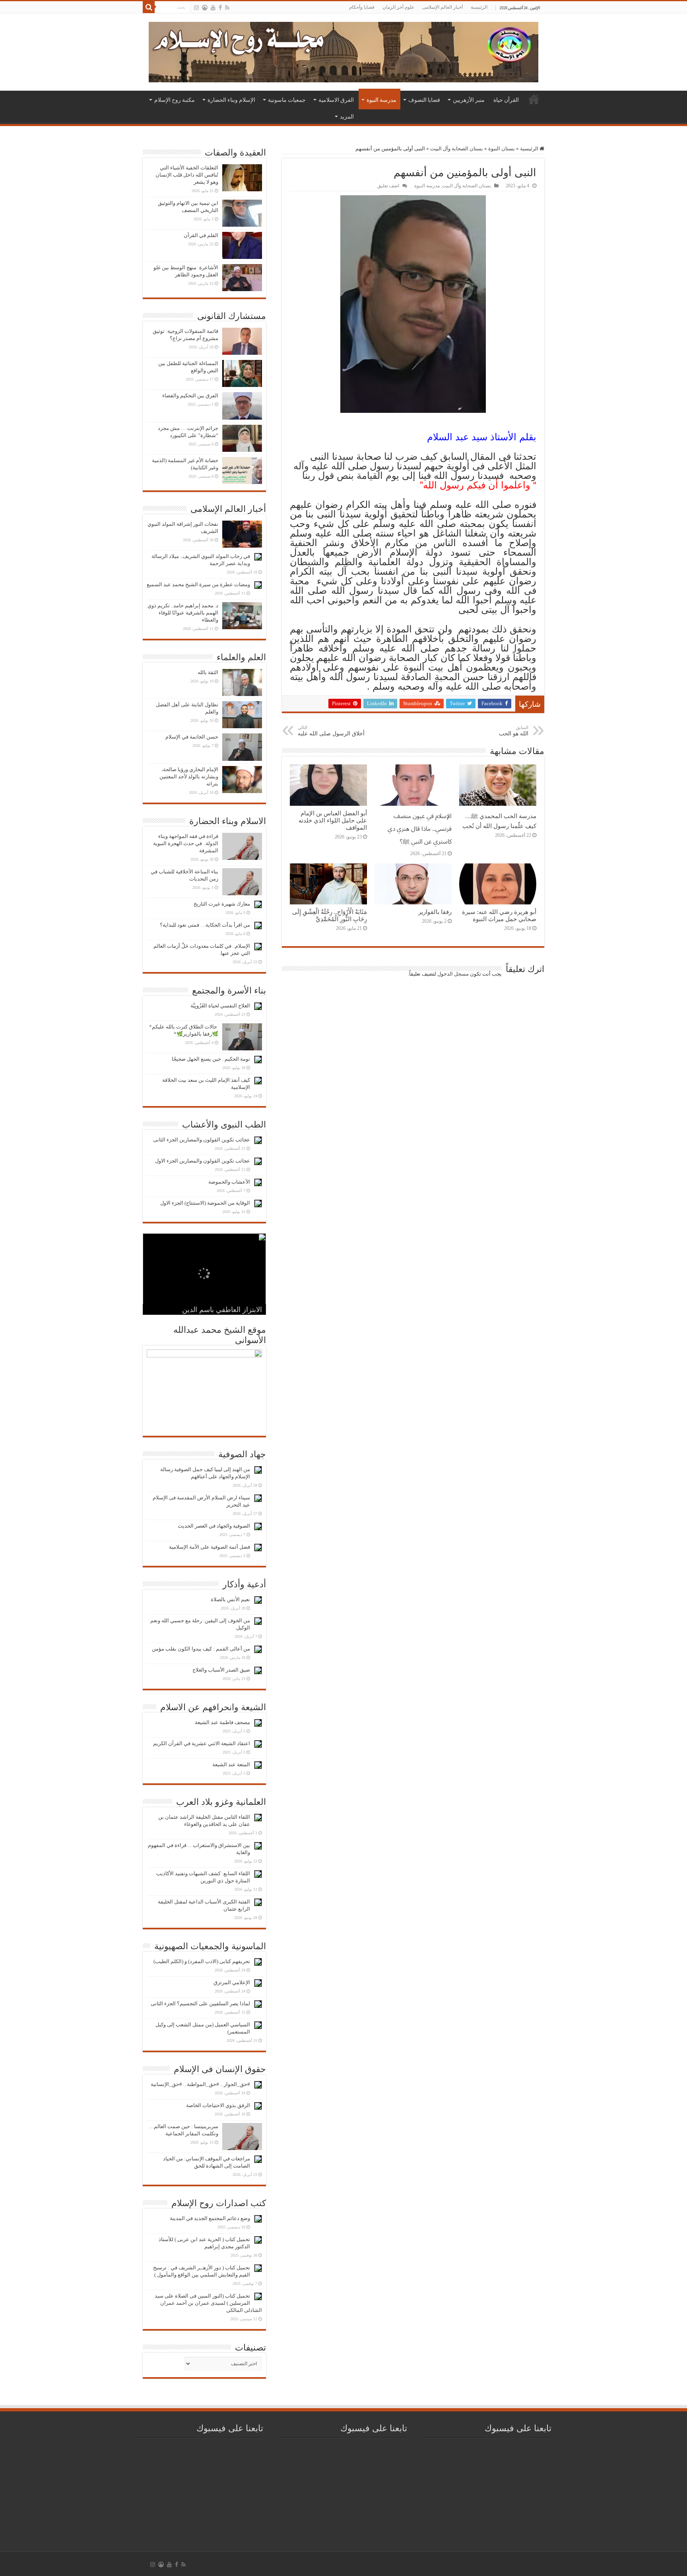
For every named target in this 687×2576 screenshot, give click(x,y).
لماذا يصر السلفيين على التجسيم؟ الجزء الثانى (200, 2003)
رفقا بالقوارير (435, 912)
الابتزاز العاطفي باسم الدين (222, 1310)
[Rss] (227, 8)
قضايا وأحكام (362, 7)
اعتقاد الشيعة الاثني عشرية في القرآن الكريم (202, 1743)
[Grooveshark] (205, 8)
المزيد (347, 117)
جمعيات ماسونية (287, 100)
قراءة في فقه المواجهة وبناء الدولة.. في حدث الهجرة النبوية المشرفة (186, 843)
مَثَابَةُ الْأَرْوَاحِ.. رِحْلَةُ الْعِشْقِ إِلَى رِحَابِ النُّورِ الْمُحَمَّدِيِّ (330, 915)
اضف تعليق (388, 186)
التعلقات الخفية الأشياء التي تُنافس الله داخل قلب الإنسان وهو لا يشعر (187, 175)
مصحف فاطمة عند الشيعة (222, 1722)
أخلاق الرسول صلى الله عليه (331, 731)
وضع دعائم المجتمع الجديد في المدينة (210, 2218)
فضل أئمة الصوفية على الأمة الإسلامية (210, 1547)
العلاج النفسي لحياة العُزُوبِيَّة (220, 1006)
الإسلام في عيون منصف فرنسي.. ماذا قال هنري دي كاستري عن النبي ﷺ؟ (420, 829)
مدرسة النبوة (381, 100)
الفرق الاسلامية (336, 100)
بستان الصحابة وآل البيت (457, 149)
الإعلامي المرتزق (232, 1982)
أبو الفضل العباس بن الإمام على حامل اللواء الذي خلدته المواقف (333, 820)
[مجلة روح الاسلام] (343, 51)
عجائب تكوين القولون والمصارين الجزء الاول (203, 1161)
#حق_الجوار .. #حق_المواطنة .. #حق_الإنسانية (200, 2084)
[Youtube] (213, 8)
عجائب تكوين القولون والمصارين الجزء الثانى (202, 1140)
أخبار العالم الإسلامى (442, 7)
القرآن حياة (506, 100)
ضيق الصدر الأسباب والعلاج (221, 1670)
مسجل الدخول (453, 974)
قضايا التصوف (424, 100)
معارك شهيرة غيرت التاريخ (222, 904)
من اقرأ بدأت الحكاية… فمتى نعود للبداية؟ (205, 925)
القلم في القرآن (201, 235)
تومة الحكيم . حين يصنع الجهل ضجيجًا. (210, 1059)
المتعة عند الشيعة (231, 1764)
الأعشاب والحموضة (229, 1182)
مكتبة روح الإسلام (175, 100)
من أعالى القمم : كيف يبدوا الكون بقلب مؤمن (201, 1649)
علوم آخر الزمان (398, 7)
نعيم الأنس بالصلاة (230, 1599)
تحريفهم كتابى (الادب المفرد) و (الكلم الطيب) (202, 1961)
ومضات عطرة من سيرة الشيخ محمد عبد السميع (198, 584)
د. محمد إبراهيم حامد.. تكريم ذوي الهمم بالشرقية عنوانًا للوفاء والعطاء (183, 613)
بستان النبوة (502, 149)
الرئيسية (479, 7)
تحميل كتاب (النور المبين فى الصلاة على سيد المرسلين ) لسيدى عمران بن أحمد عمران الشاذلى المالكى (208, 2303)
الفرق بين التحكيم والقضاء (190, 396)
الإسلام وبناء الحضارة (231, 100)
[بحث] (149, 7)
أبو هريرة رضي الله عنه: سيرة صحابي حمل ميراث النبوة (499, 915)
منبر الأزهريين (469, 100)
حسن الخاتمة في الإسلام (192, 737)
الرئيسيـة (534, 99)
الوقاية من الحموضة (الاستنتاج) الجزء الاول (205, 1203)
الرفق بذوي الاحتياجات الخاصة (218, 2105)
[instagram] (196, 8)
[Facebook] (220, 8)
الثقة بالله (208, 672)
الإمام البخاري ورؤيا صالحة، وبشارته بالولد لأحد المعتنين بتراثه (189, 777)
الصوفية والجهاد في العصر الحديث (214, 1526)
